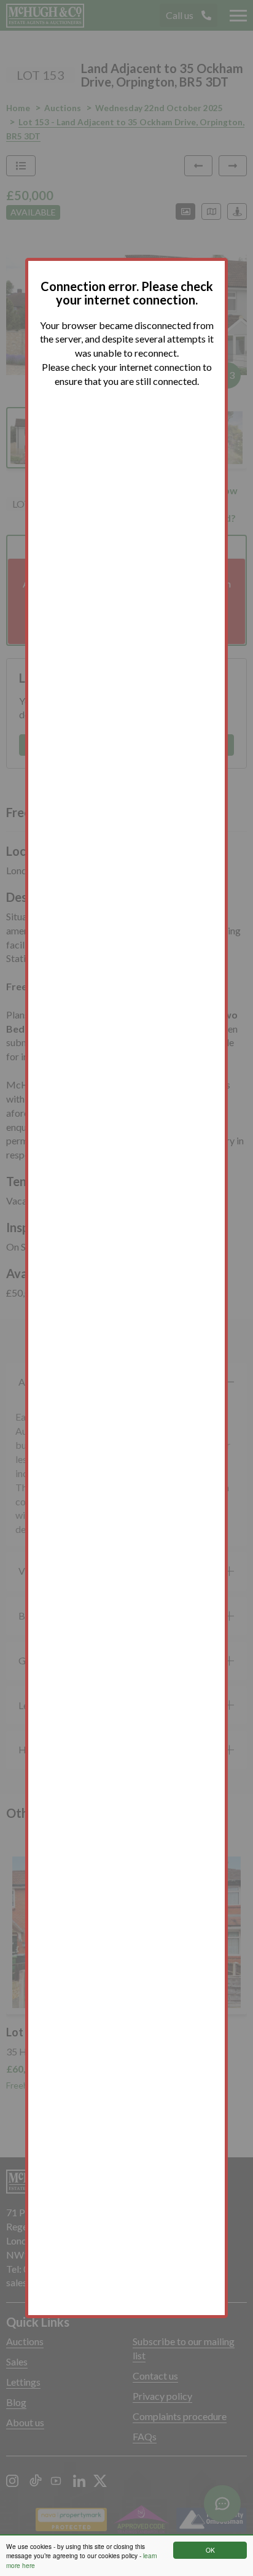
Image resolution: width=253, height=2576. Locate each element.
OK (210, 2550)
